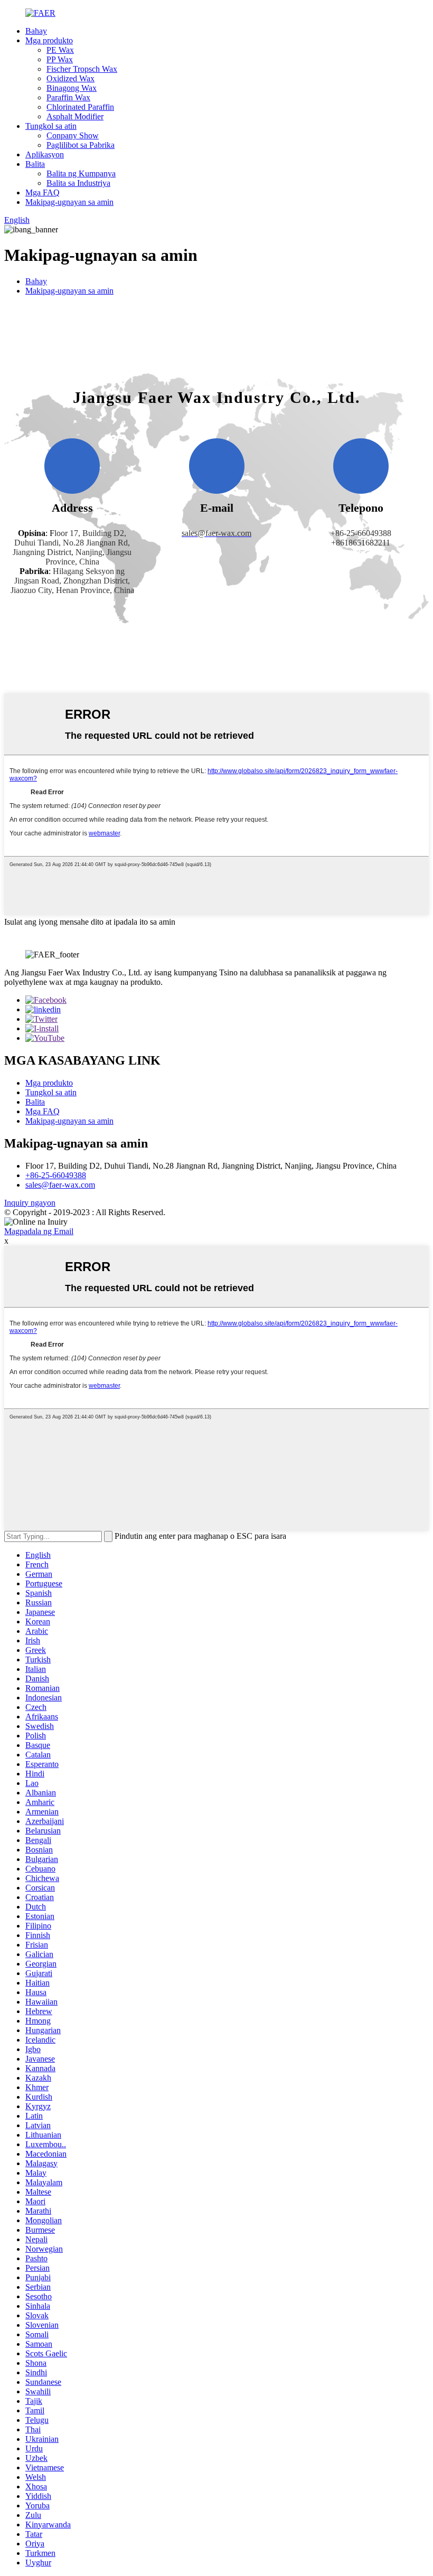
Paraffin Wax (68, 97)
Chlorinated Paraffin (80, 107)
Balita (35, 164)
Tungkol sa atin (51, 126)
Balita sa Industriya (78, 183)
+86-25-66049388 (56, 1175)
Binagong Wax (72, 88)
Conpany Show (73, 135)
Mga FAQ (43, 192)
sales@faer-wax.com (60, 1185)
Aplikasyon (45, 154)
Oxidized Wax (70, 78)
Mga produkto (49, 40)
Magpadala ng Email (39, 1231)
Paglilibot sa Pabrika (81, 145)
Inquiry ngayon (30, 1203)
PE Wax (60, 50)
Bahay (36, 31)
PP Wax (60, 59)
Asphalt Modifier (75, 116)
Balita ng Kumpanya (81, 173)
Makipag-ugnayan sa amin (69, 202)
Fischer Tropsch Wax (82, 69)
